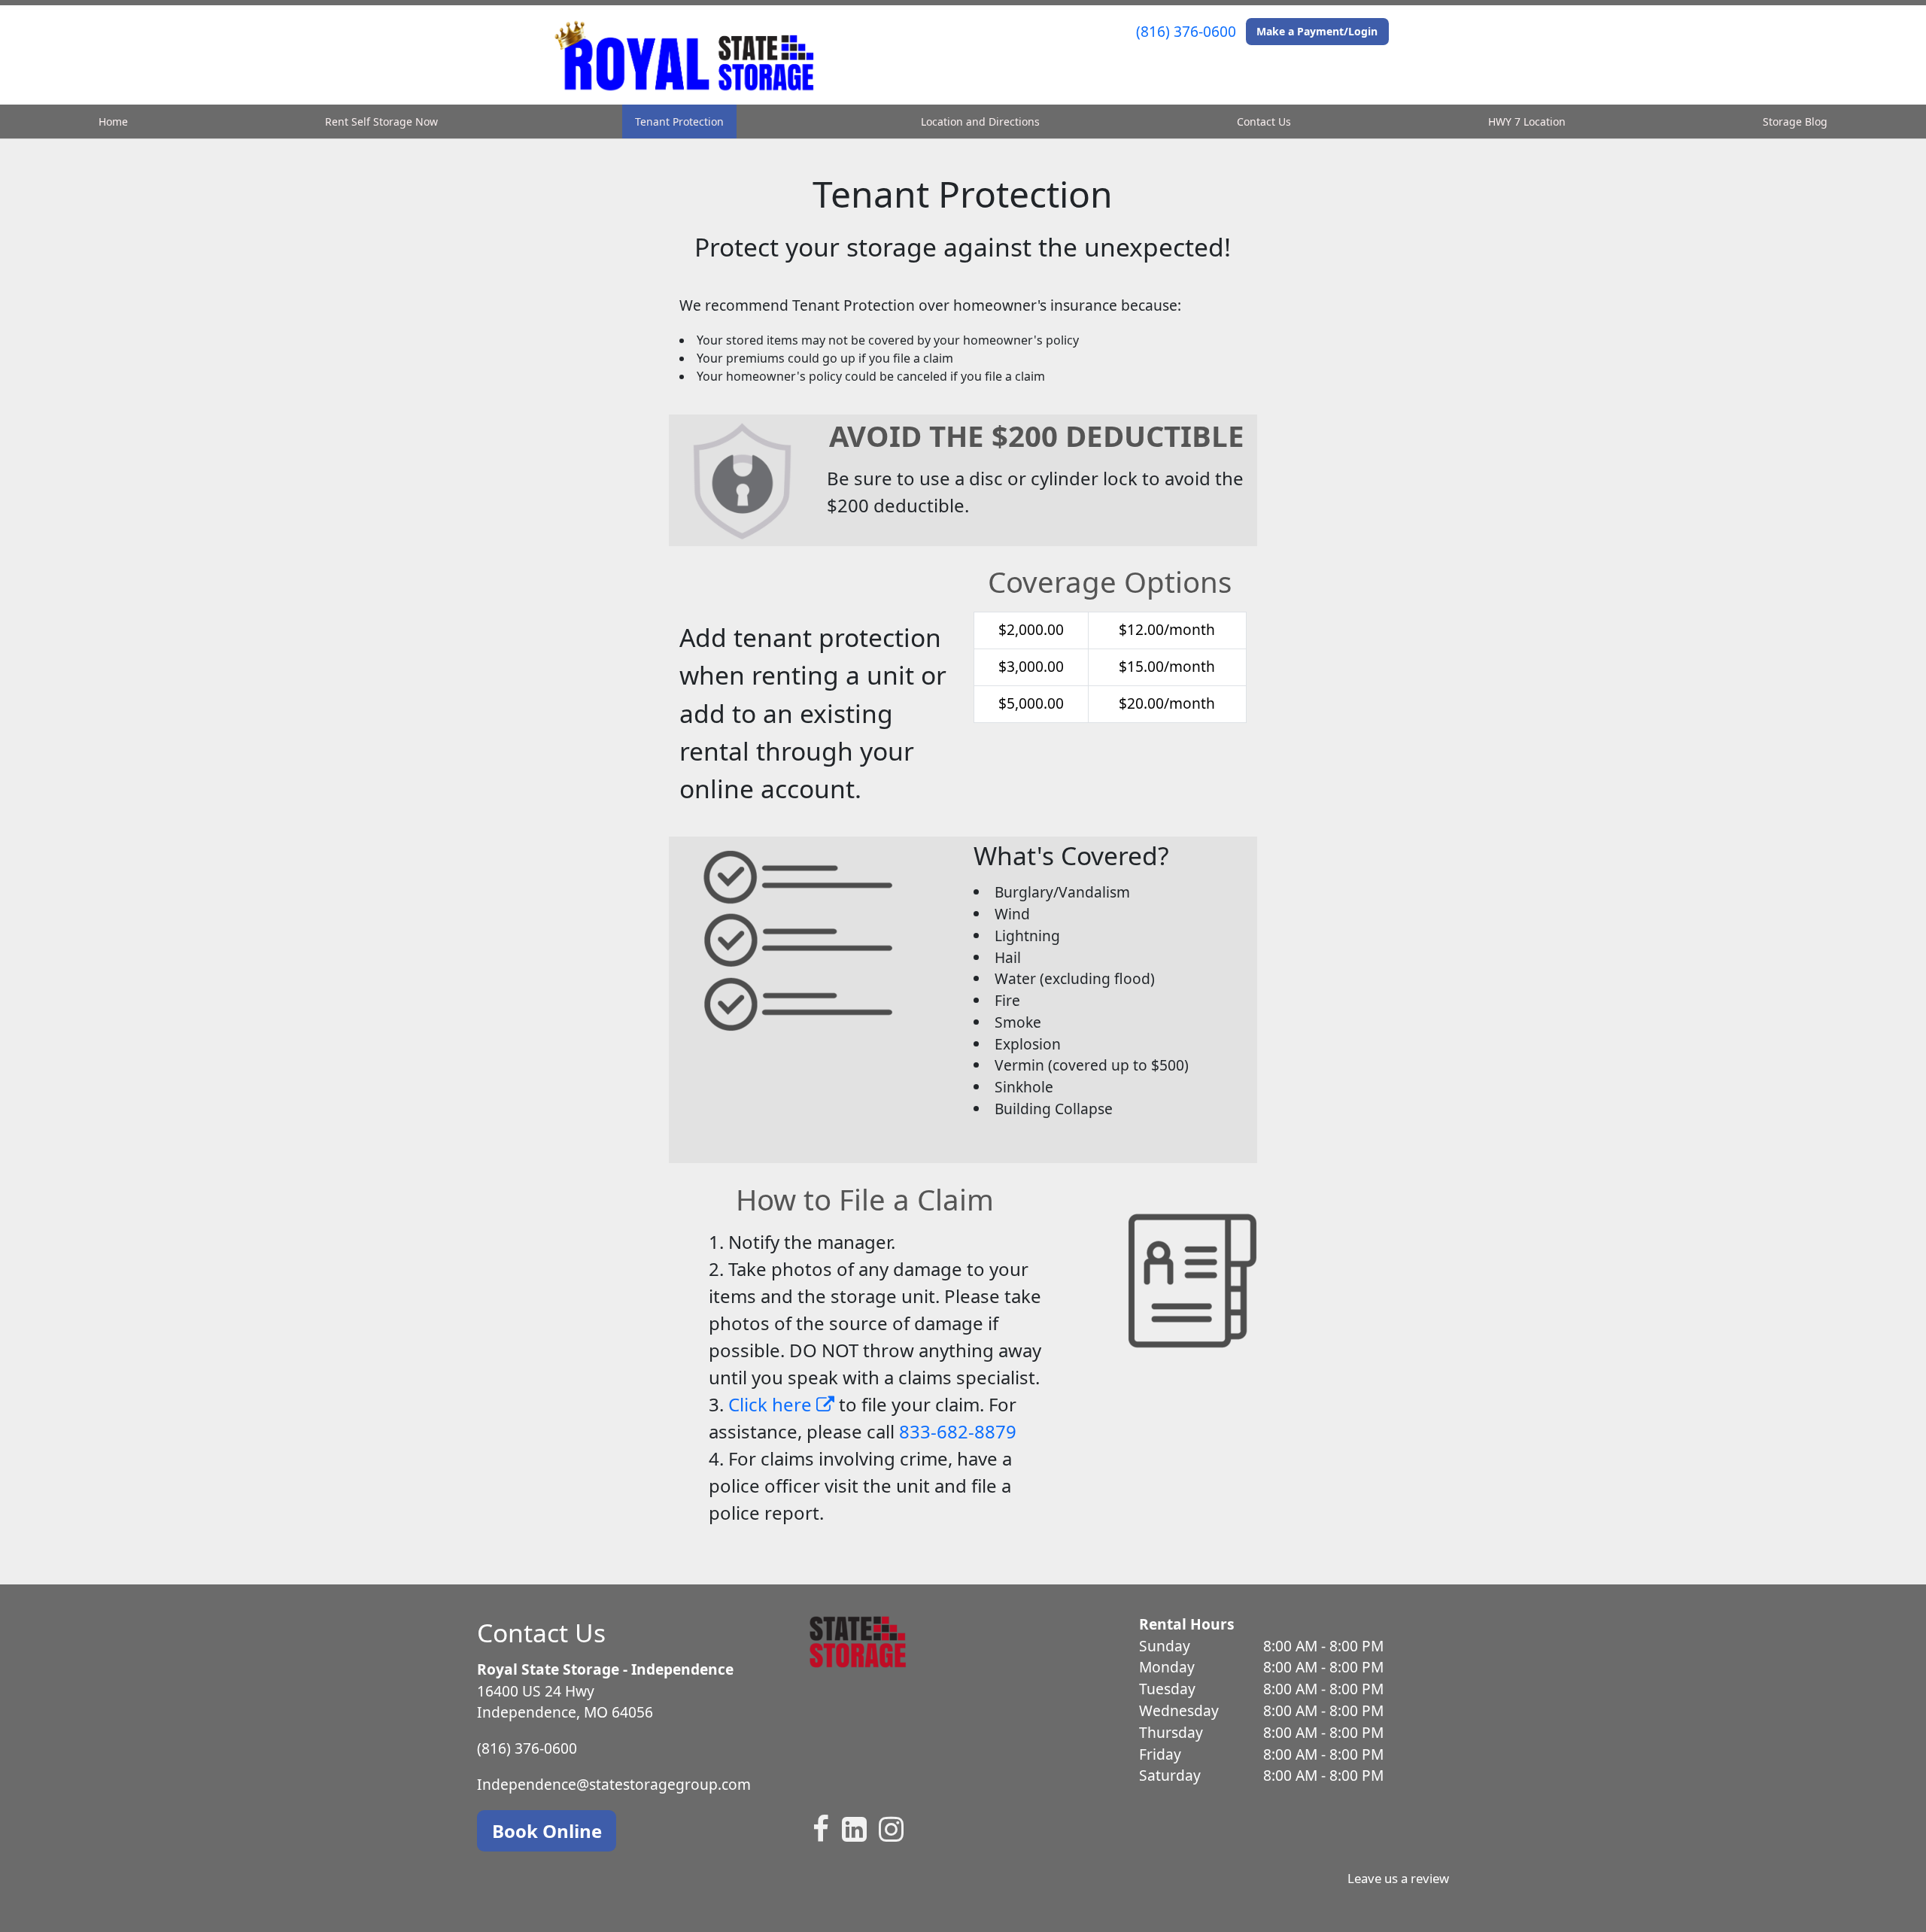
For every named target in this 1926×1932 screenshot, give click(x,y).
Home (113, 122)
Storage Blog (1795, 122)
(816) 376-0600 (1186, 31)
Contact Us (1264, 122)
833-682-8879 (958, 1431)
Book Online (547, 1831)
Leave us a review (1398, 1878)
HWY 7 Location (1527, 122)
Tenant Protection (679, 122)
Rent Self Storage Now (381, 122)
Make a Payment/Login (1317, 31)
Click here (772, 1404)
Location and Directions (980, 122)
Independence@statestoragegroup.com (614, 1784)
